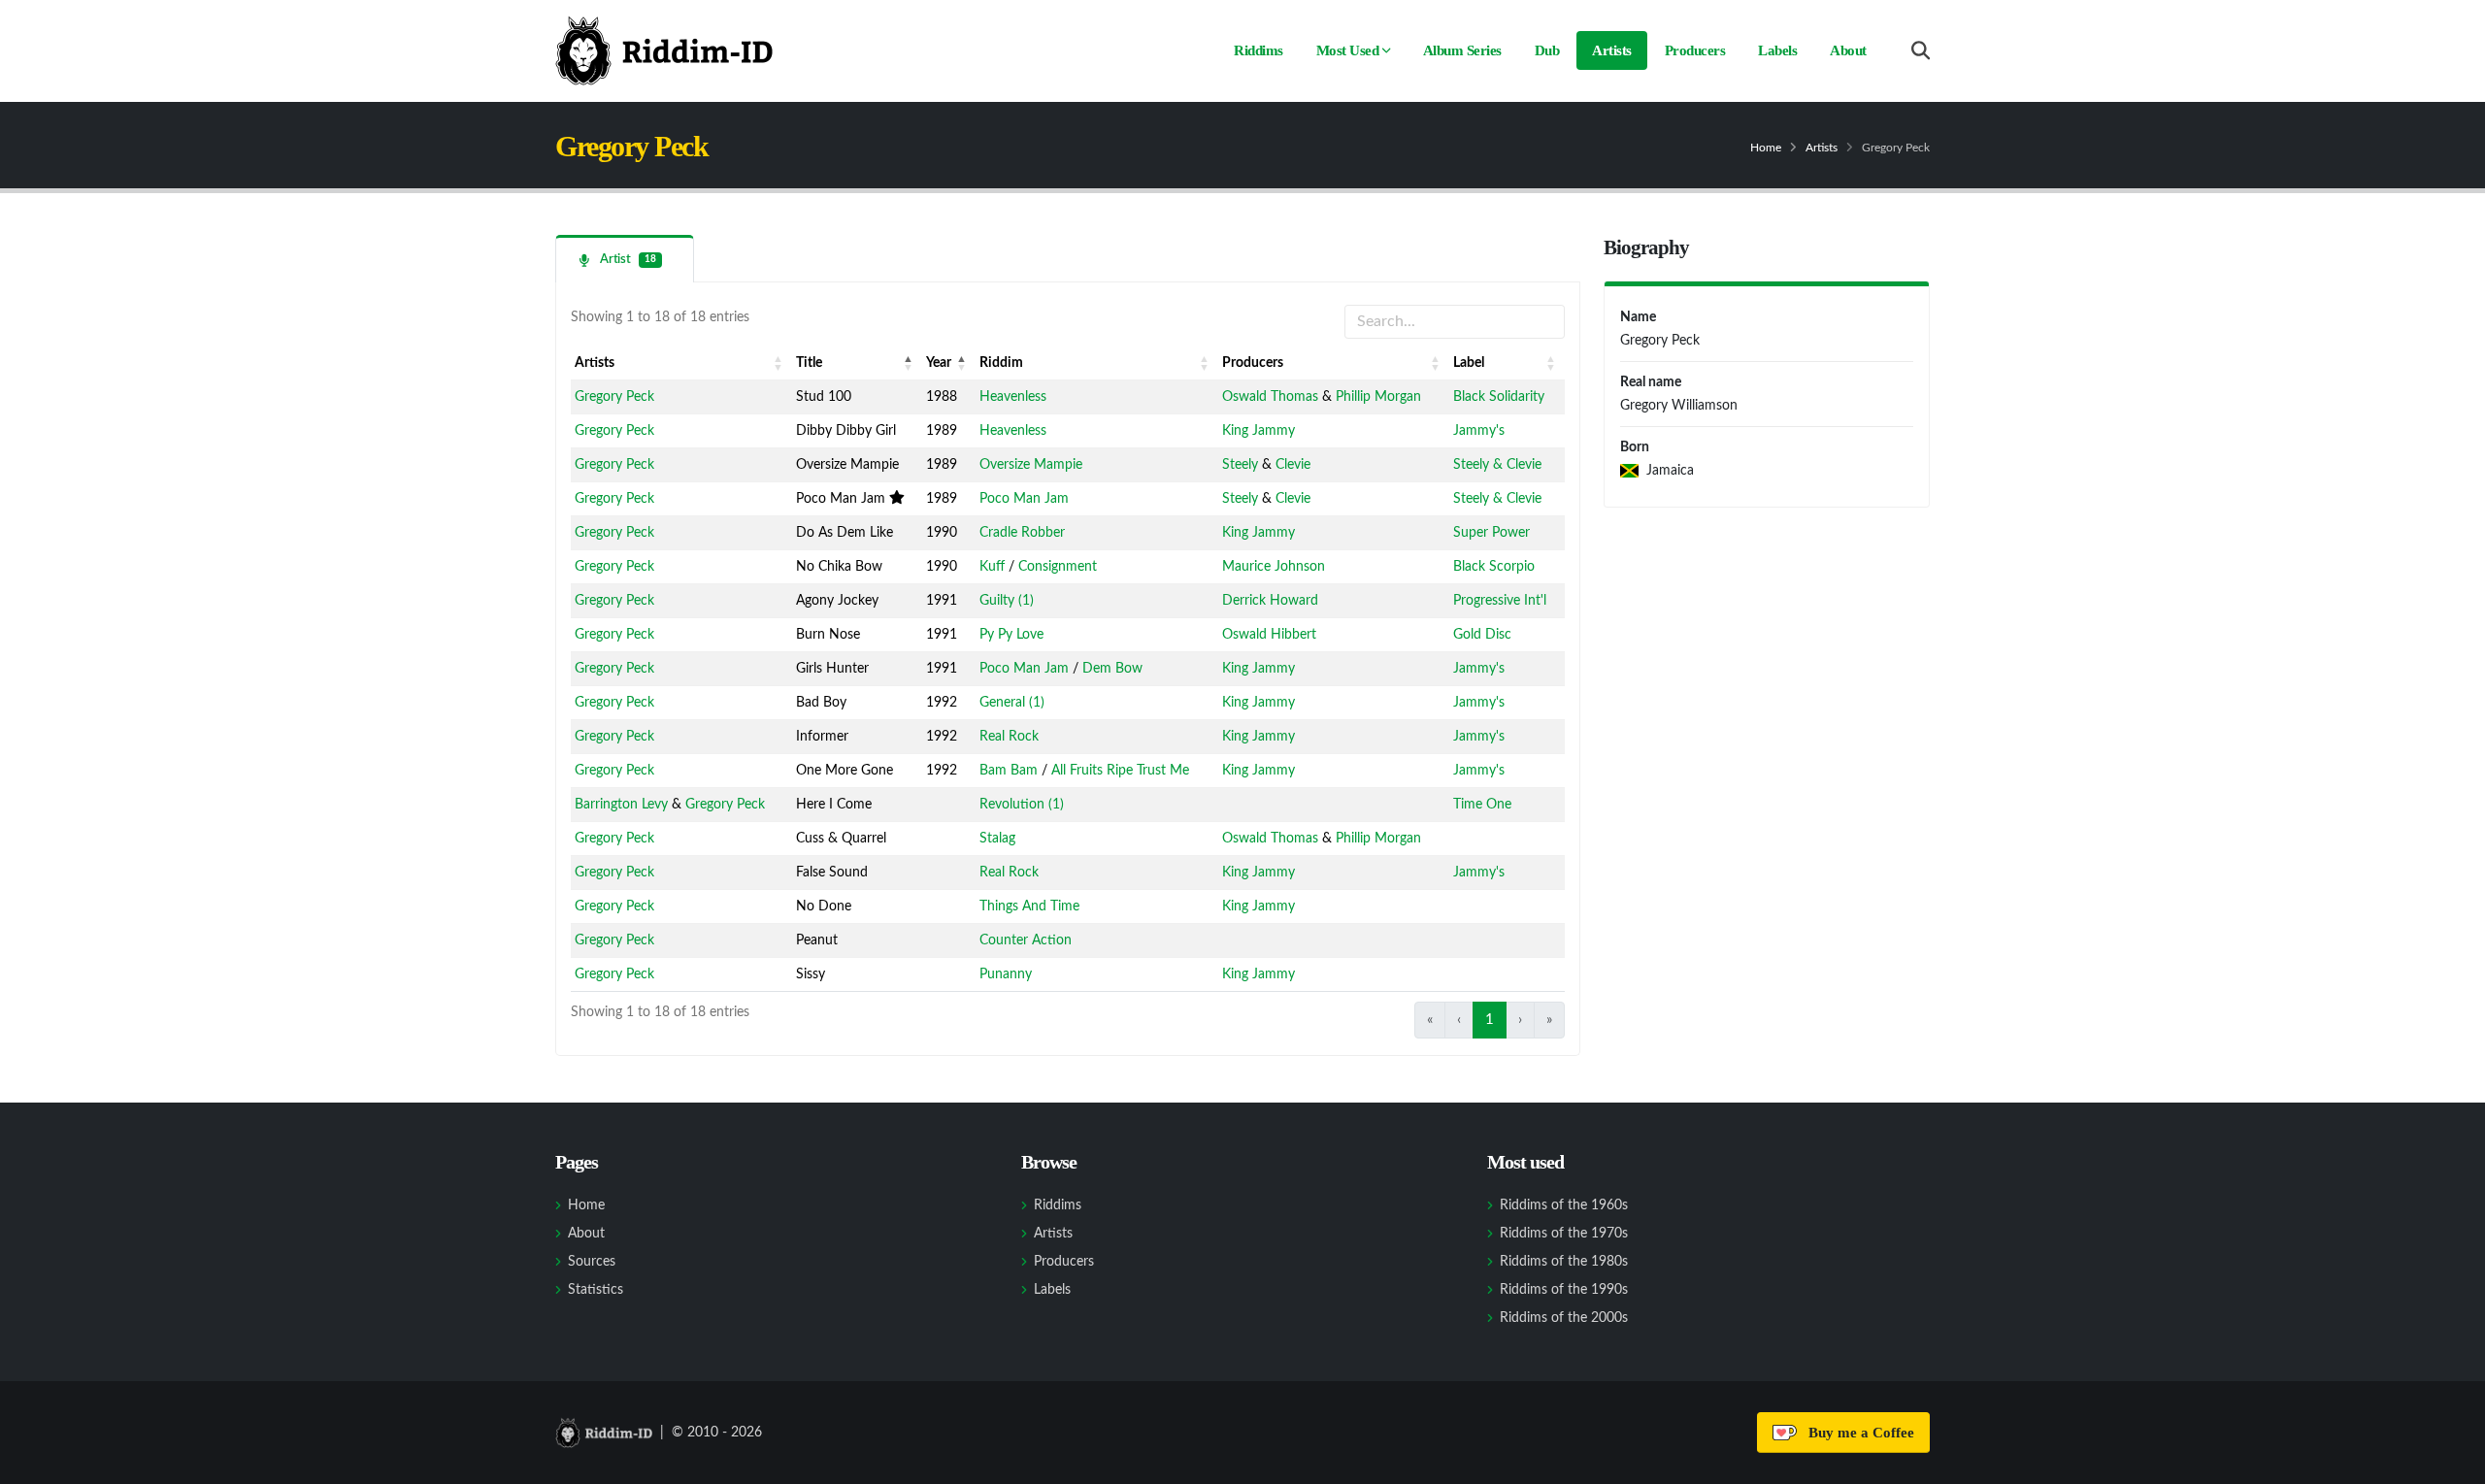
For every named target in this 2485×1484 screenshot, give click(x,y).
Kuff (992, 567)
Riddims (1259, 50)
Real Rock (1009, 737)
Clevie (1293, 465)
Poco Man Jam (1024, 499)
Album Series (1462, 50)
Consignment (1058, 567)
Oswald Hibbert (1269, 635)
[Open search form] (1921, 51)
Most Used (1348, 50)
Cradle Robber (1022, 533)
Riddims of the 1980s (1564, 1262)
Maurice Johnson (1274, 567)
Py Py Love (1011, 635)
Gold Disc (1482, 635)
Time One (1482, 805)
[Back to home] (664, 50)
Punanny (1006, 974)
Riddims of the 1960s (1564, 1205)
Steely (1240, 465)
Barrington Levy (621, 805)
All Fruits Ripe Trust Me (1120, 771)
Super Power (1491, 533)
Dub (1547, 50)
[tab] (625, 259)
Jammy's (1479, 431)
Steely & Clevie (1497, 465)
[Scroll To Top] (2451, 1462)
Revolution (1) (1022, 805)
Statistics (596, 1290)
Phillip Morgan (1378, 397)
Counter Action (1026, 940)
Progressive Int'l (1500, 601)
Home (1766, 148)
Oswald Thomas (1270, 397)
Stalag (997, 839)
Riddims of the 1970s (1564, 1234)
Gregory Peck (614, 397)
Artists (1612, 50)
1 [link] (1490, 1020)
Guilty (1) (1007, 601)
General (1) (1012, 703)
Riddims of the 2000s (1564, 1318)
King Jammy (1259, 431)
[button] (779, 363)
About (1848, 50)
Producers (1695, 50)
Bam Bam (1009, 771)
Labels (1777, 50)
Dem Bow (1112, 669)
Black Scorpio (1494, 567)
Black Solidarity (1499, 397)
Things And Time (1029, 907)
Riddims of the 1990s (1564, 1290)
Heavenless (1013, 397)
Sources (592, 1262)
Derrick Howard (1270, 601)
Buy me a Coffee (1857, 1433)
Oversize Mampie (1031, 465)
